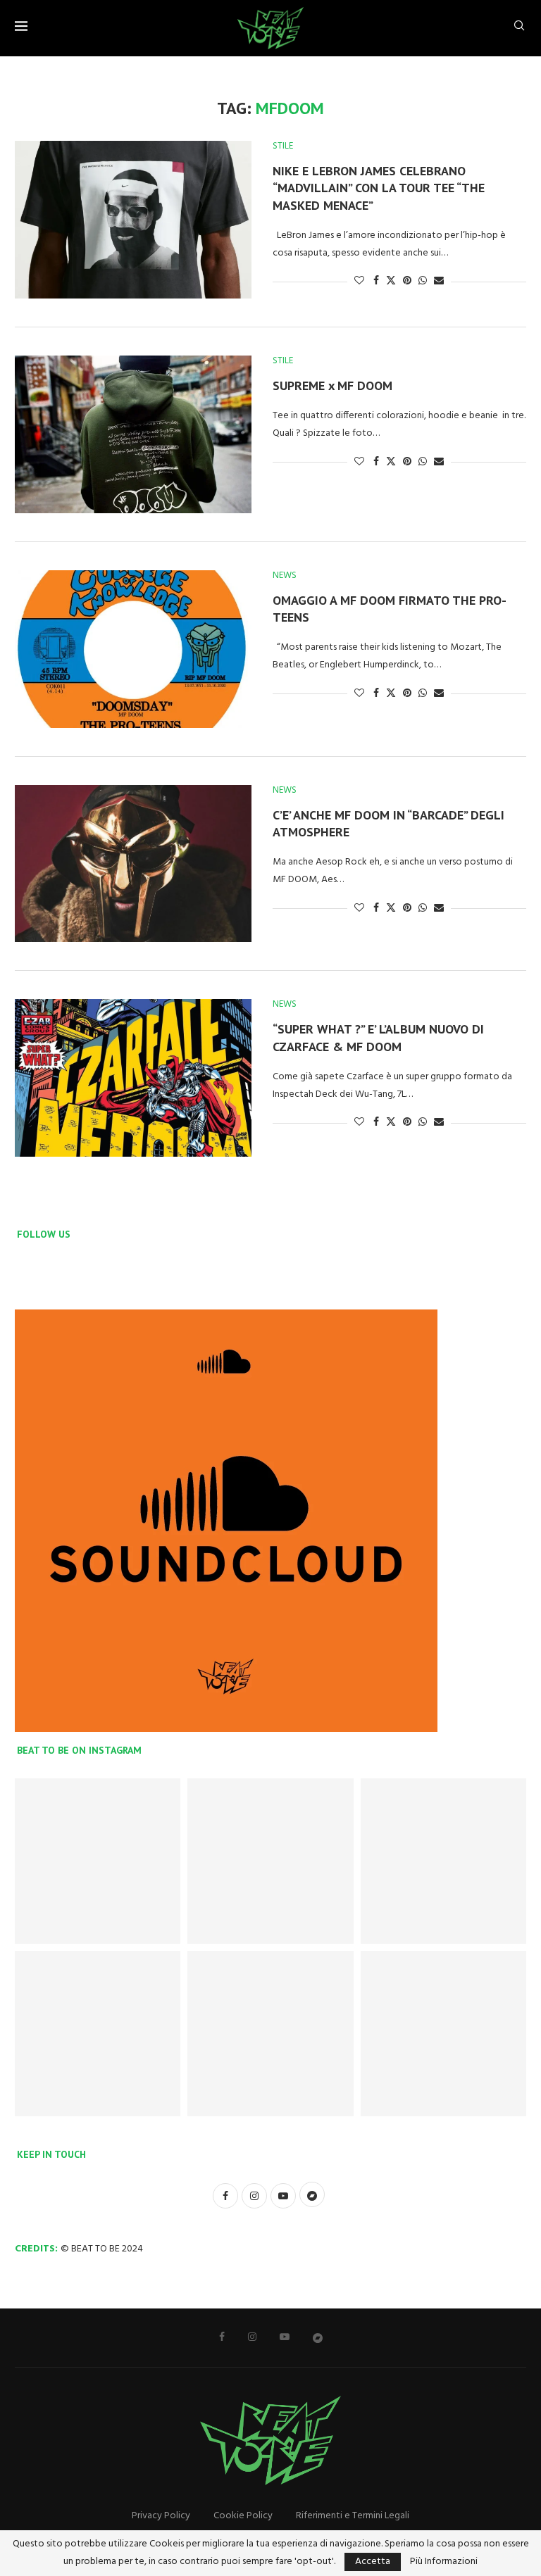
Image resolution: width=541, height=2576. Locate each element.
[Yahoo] (318, 2337)
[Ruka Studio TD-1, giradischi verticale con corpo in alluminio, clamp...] (270, 2034)
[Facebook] (222, 2337)
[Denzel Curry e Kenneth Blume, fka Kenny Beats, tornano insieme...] (270, 1861)
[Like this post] (359, 281)
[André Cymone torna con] (98, 2034)
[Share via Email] (439, 281)
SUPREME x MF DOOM (332, 385)
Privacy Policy (161, 2516)
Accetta (373, 2562)
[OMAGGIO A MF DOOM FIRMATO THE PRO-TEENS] (133, 649)
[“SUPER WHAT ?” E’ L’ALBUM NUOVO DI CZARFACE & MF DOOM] (133, 1078)
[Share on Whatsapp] (423, 281)
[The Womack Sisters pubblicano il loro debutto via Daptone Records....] (443, 1861)
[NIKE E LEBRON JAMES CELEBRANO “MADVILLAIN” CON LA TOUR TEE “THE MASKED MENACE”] (133, 220)
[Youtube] (285, 2337)
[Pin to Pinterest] (407, 281)
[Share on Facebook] (376, 281)
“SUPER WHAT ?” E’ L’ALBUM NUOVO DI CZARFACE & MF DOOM (378, 1037)
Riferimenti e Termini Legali (353, 2516)
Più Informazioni (444, 2562)
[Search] (519, 29)
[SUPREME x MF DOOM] (133, 434)
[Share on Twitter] (391, 281)
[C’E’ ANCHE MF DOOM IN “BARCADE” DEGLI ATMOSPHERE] (133, 864)
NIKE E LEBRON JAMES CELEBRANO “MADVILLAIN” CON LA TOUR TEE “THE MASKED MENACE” (379, 188)
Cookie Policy (243, 2516)
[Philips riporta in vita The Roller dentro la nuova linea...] (443, 2034)
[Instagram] (252, 2337)
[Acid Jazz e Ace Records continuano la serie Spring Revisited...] (98, 1861)
